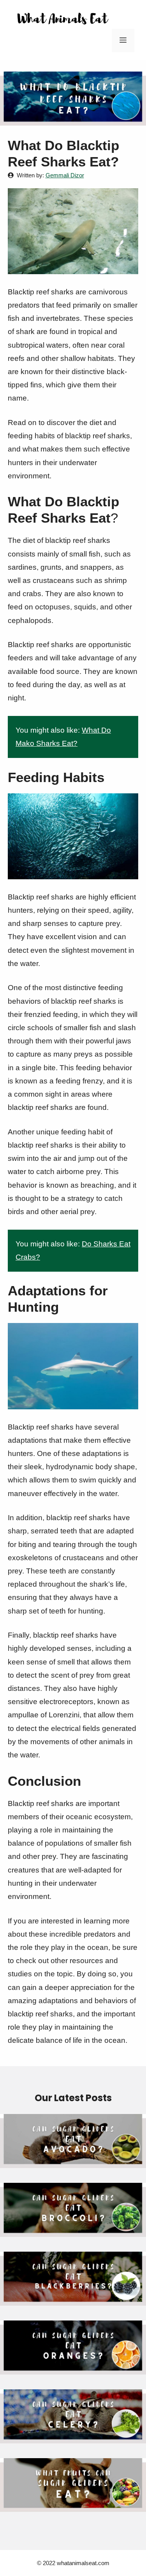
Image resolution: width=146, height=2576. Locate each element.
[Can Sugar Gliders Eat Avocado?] (73, 2161)
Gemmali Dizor (65, 175)
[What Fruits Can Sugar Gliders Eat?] (73, 2505)
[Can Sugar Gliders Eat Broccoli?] (73, 2230)
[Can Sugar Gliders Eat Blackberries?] (73, 2299)
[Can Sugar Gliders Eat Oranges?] (73, 2368)
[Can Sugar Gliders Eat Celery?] (73, 2436)
